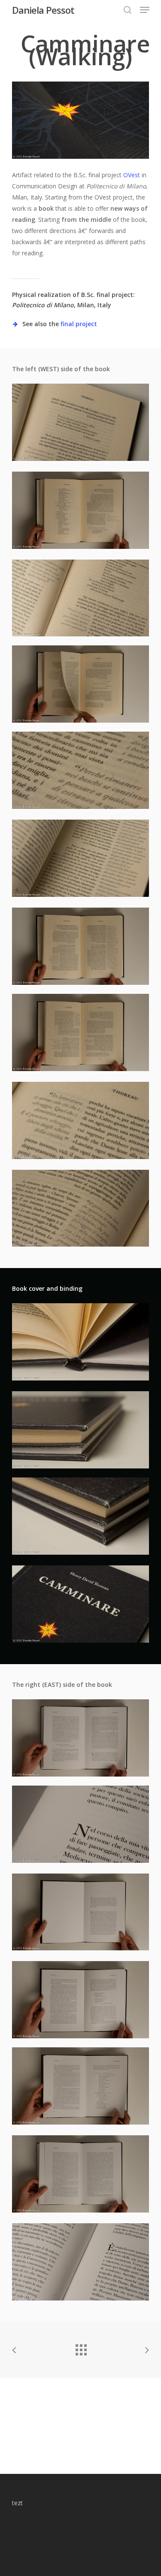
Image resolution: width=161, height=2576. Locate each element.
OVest (132, 175)
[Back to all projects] (81, 2348)
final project (79, 324)
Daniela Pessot (43, 10)
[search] (128, 10)
